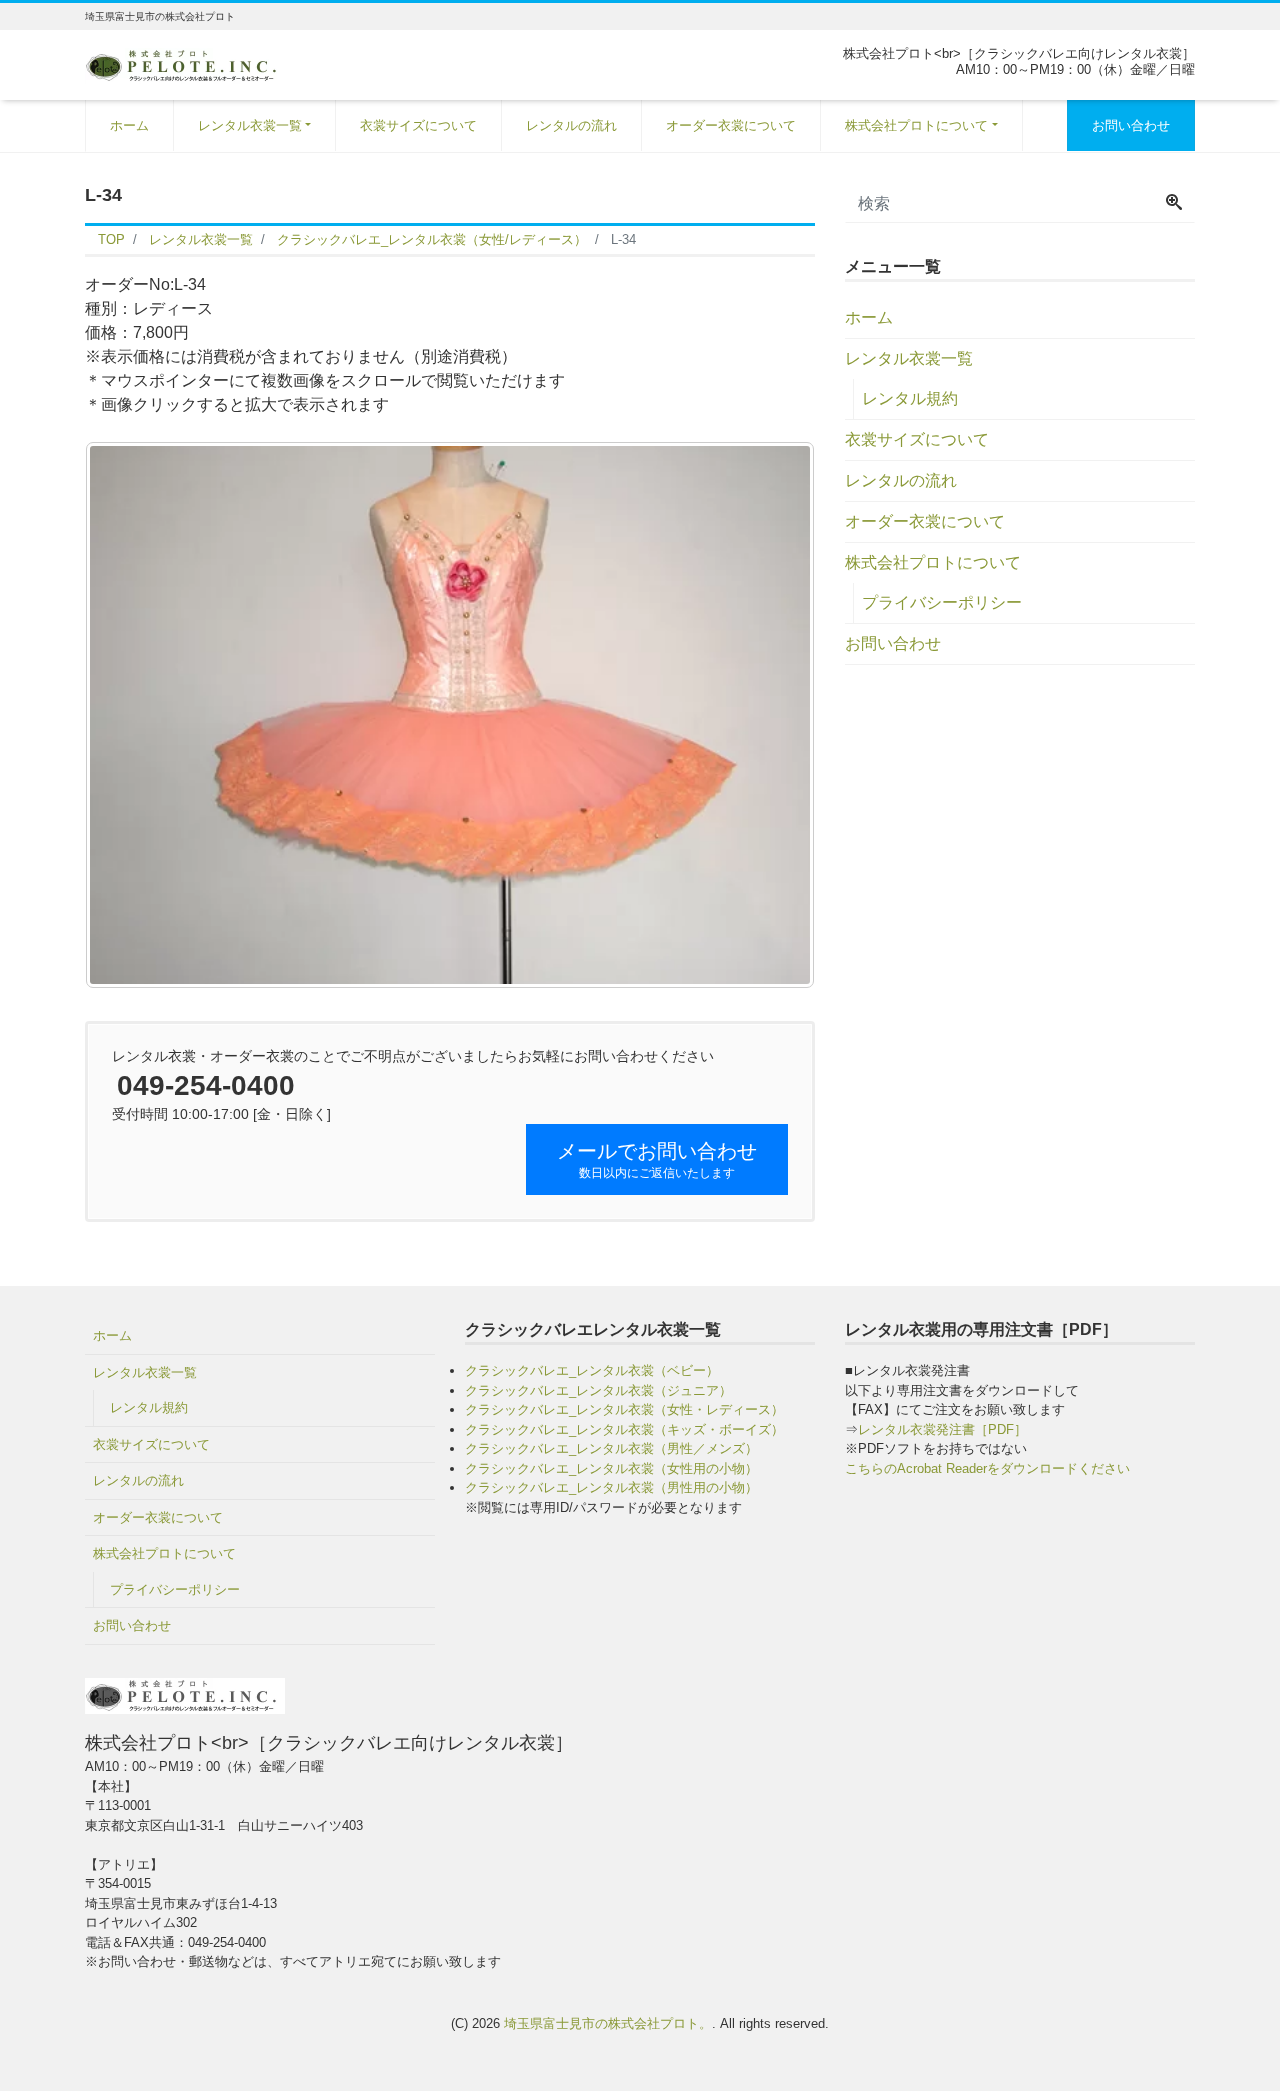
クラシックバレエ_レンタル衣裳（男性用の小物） (611, 1487)
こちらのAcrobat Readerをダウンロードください (987, 1468)
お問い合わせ (1131, 125)
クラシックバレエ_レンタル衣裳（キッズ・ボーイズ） (624, 1429)
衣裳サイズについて (418, 125)
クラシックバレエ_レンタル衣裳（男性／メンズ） (611, 1448)
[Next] (773, 715)
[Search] (1174, 204)
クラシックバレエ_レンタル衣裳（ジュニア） (598, 1390)
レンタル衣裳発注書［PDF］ (942, 1429)
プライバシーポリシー (942, 602)
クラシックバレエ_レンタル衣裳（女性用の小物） (611, 1468)
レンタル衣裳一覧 (250, 125)
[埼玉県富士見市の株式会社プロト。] (185, 63)
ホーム (129, 125)
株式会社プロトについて (916, 125)
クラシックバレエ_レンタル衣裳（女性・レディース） (624, 1409)
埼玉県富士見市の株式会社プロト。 (608, 2023)
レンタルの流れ (571, 125)
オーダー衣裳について (731, 125)
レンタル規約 (910, 398)
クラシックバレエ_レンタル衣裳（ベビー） (592, 1370)
